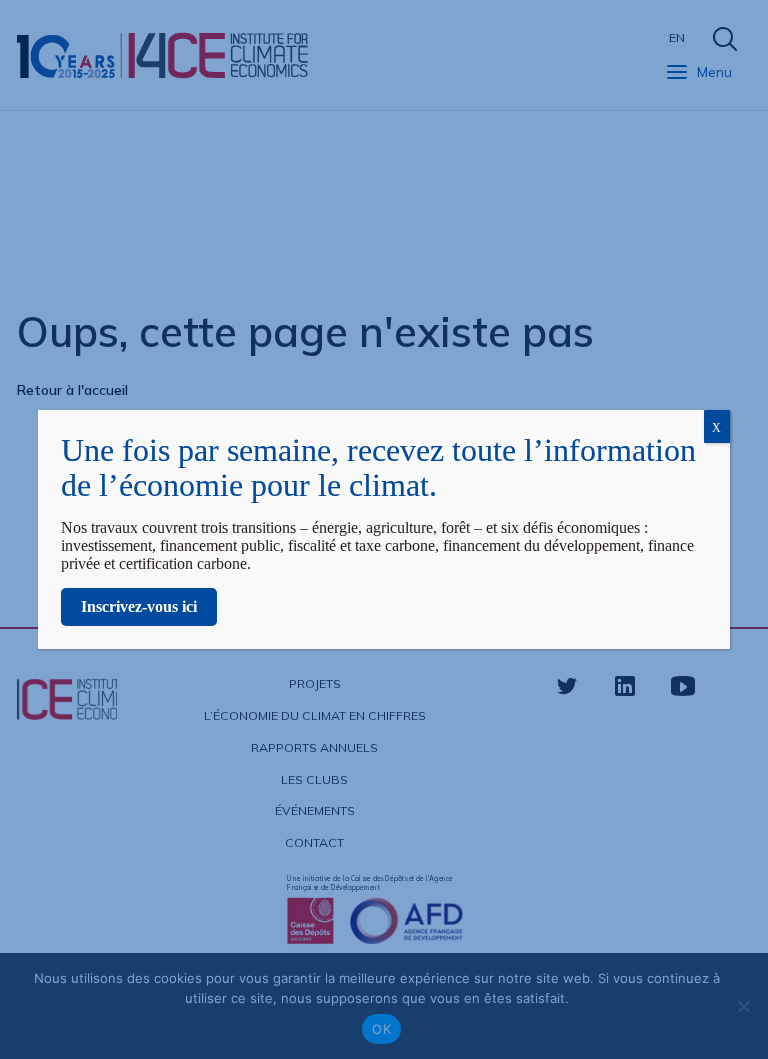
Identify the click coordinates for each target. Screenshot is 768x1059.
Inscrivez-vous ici (139, 606)
